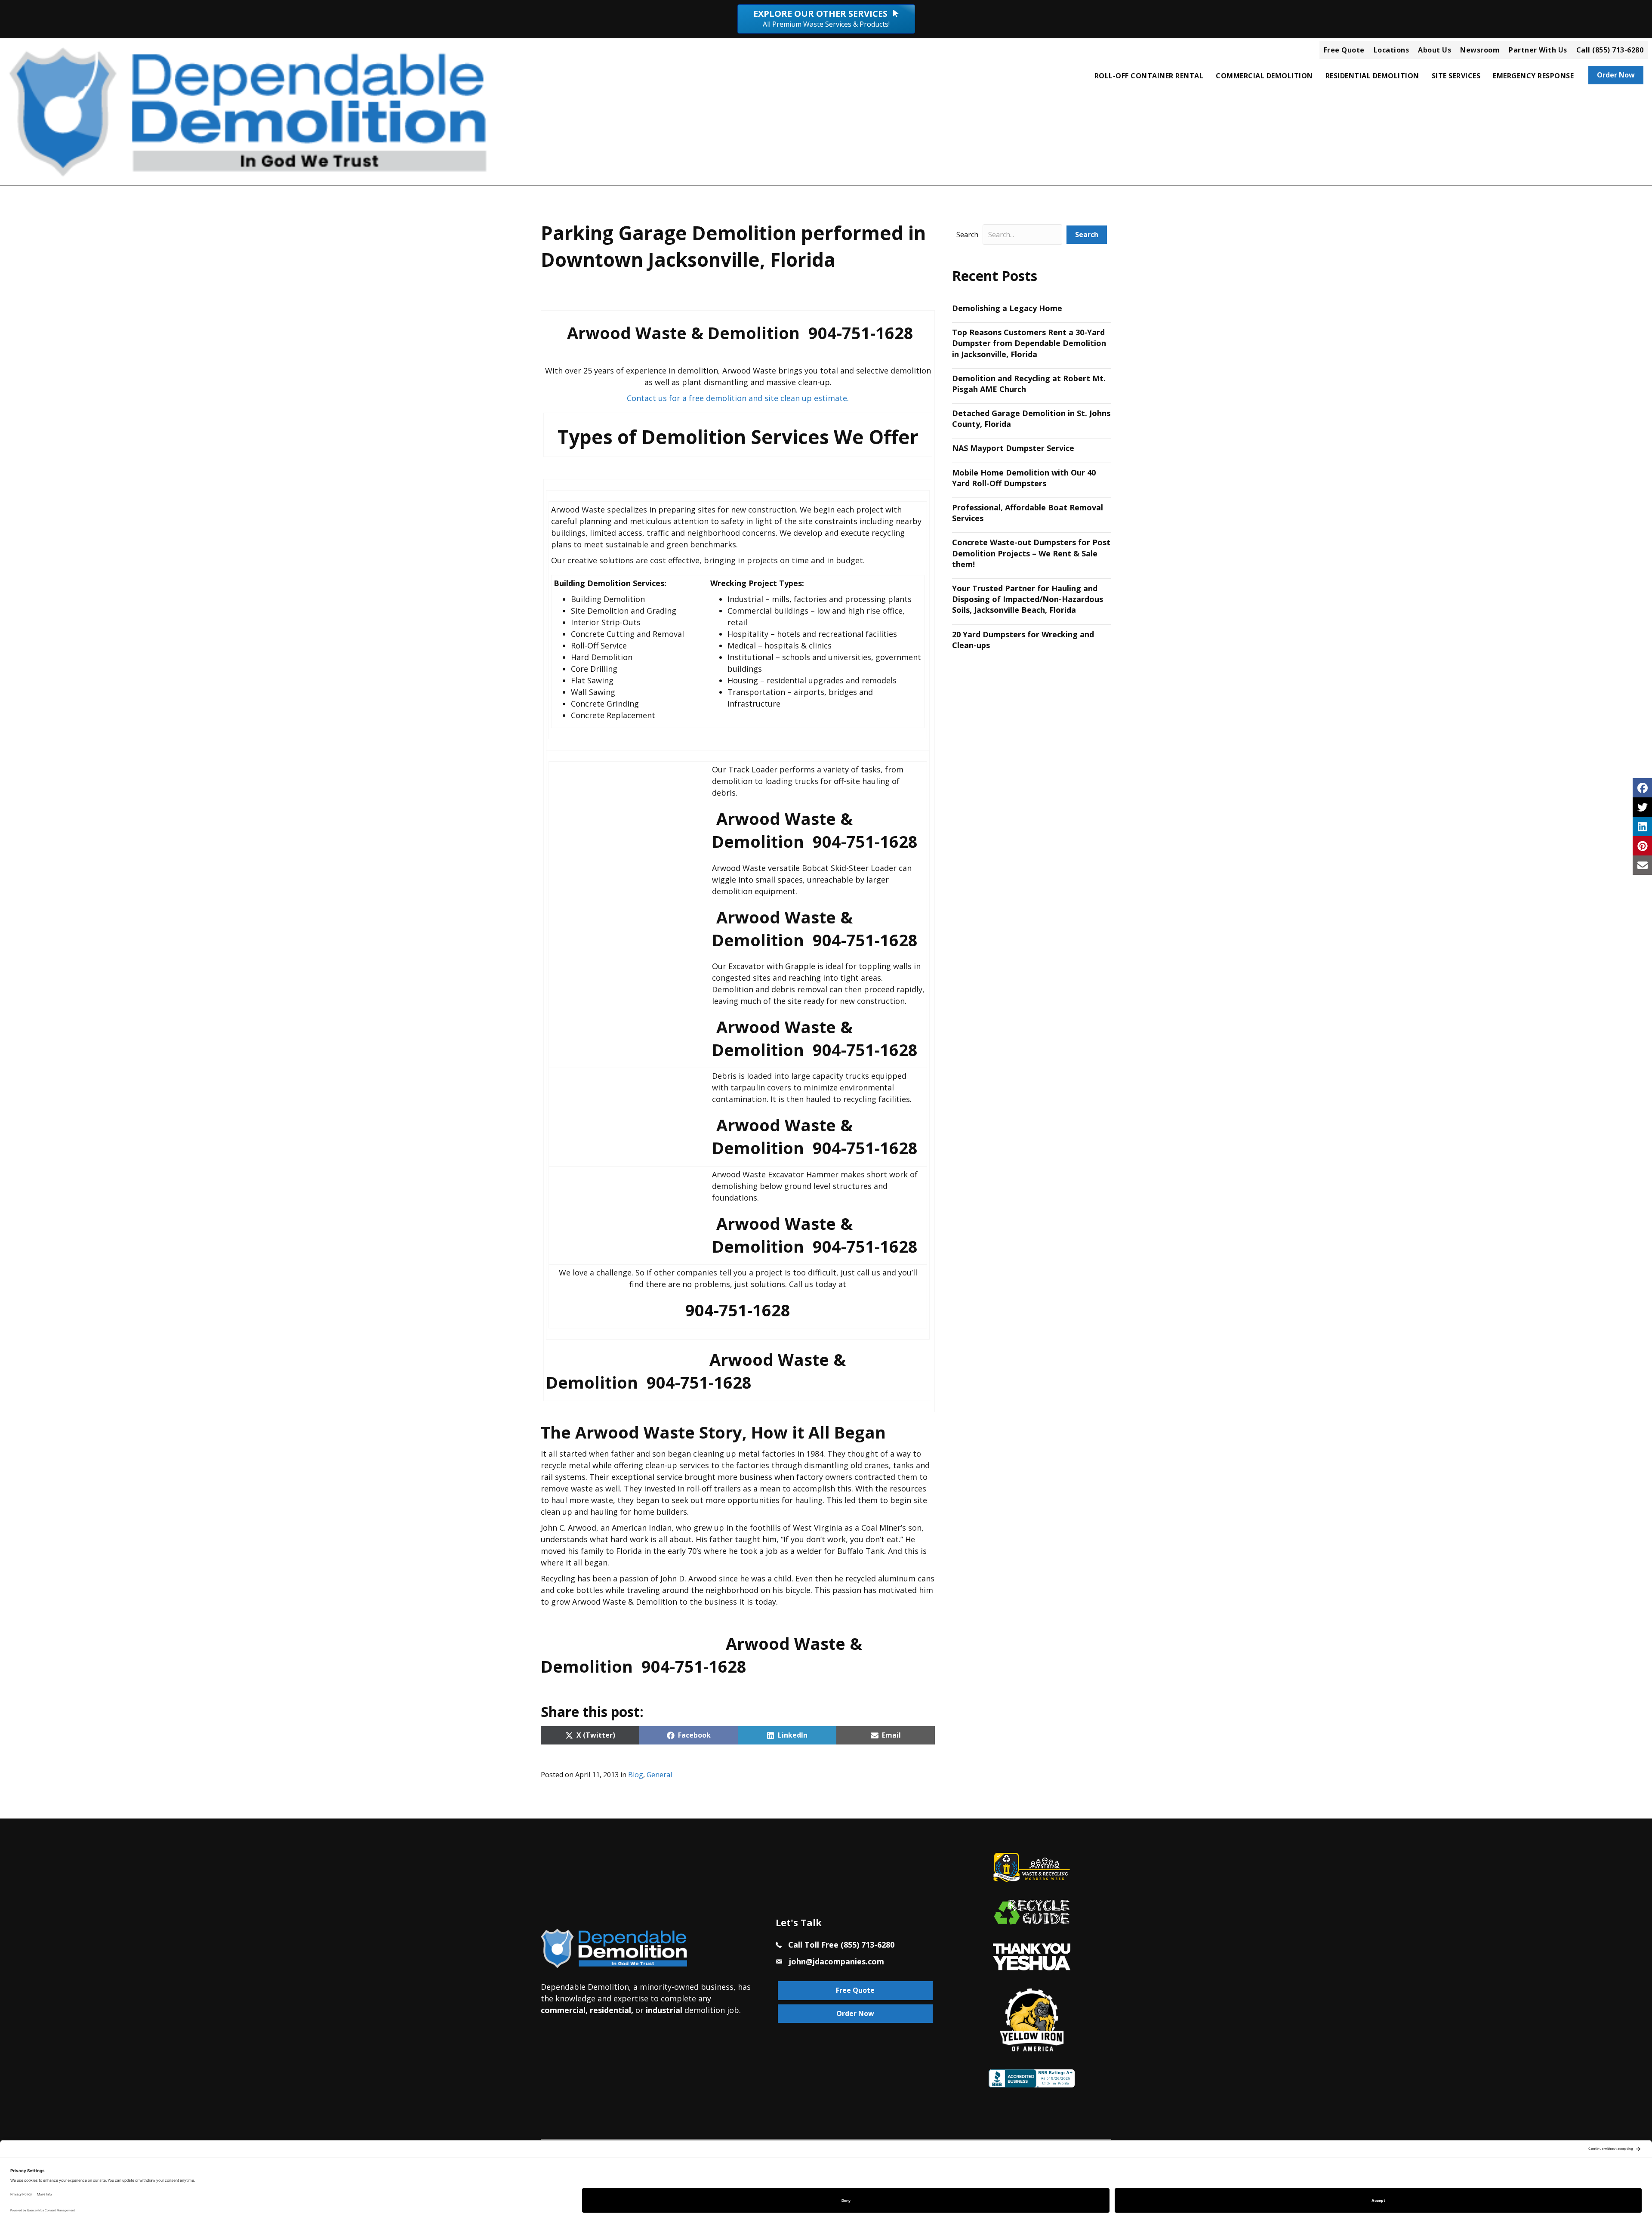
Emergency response (1533, 76)
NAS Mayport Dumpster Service (1013, 448)
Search (967, 235)
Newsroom (1480, 50)
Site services (1456, 76)
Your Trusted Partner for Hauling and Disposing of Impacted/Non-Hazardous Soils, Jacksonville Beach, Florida (1028, 599)
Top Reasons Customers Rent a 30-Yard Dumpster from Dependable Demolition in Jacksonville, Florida (1029, 343)
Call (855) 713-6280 (1610, 50)
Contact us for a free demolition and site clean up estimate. (738, 398)
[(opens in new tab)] (1032, 1956)
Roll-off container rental (1149, 76)
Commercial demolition (1264, 76)
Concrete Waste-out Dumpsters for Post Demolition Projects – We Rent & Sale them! (1031, 553)
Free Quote (1344, 50)
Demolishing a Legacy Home (1007, 308)
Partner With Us (1538, 50)
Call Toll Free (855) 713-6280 (841, 1945)
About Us (1435, 50)
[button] (1087, 235)
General (659, 1775)
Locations (1392, 50)
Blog (636, 1775)
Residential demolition (1372, 76)
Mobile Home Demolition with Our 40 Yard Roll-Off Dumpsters (1024, 478)
